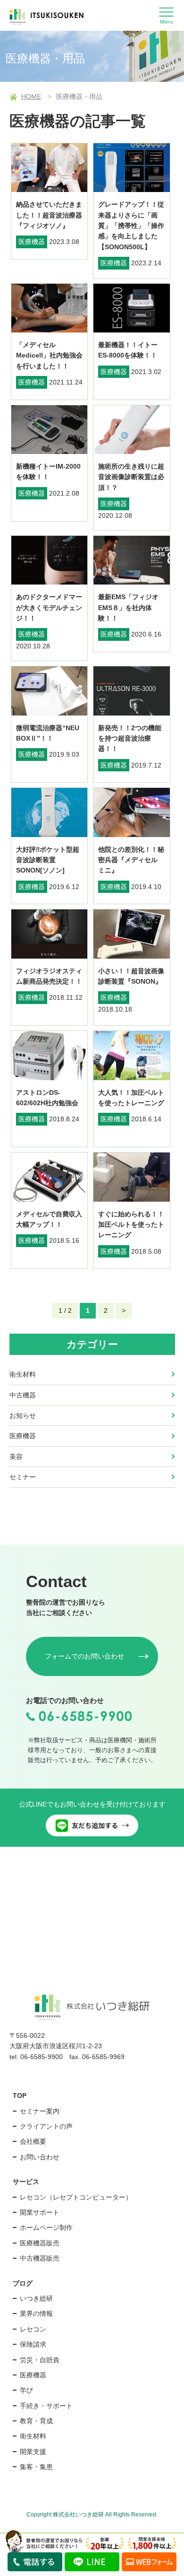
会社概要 (33, 2141)
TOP (20, 2096)
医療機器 (23, 1436)
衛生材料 (23, 1374)
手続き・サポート (46, 2406)
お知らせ (23, 1415)
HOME (31, 96)
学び (26, 2390)
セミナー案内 (40, 2111)
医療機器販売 (40, 2243)
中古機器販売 (40, 2258)
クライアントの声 (46, 2126)
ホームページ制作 (46, 2227)
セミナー (23, 1477)
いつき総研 (36, 2298)
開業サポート (40, 2212)
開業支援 (33, 2452)
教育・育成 (36, 2421)
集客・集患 (36, 2467)
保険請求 (33, 2344)
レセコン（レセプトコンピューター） (76, 2197)
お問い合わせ (40, 2157)
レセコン (33, 2329)
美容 (16, 1457)
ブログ (23, 2283)
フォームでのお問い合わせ (84, 1656)
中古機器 (23, 1395)
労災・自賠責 (40, 2360)
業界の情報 (36, 2314)
